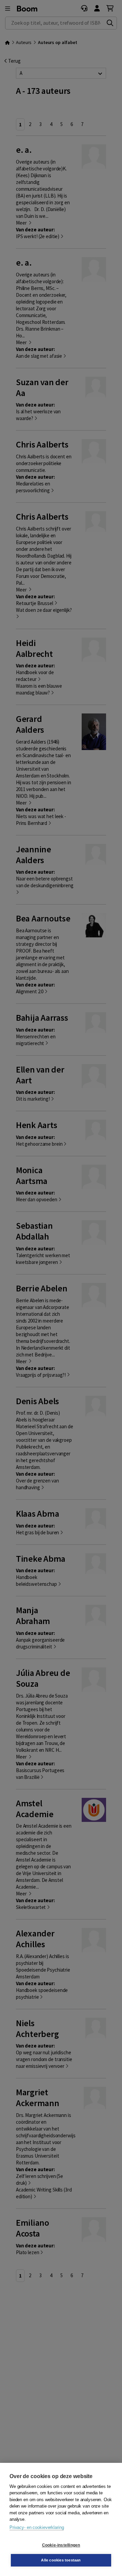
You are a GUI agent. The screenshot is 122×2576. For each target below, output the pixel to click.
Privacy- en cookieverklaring (37, 2527)
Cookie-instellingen (61, 2545)
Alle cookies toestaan (61, 2560)
